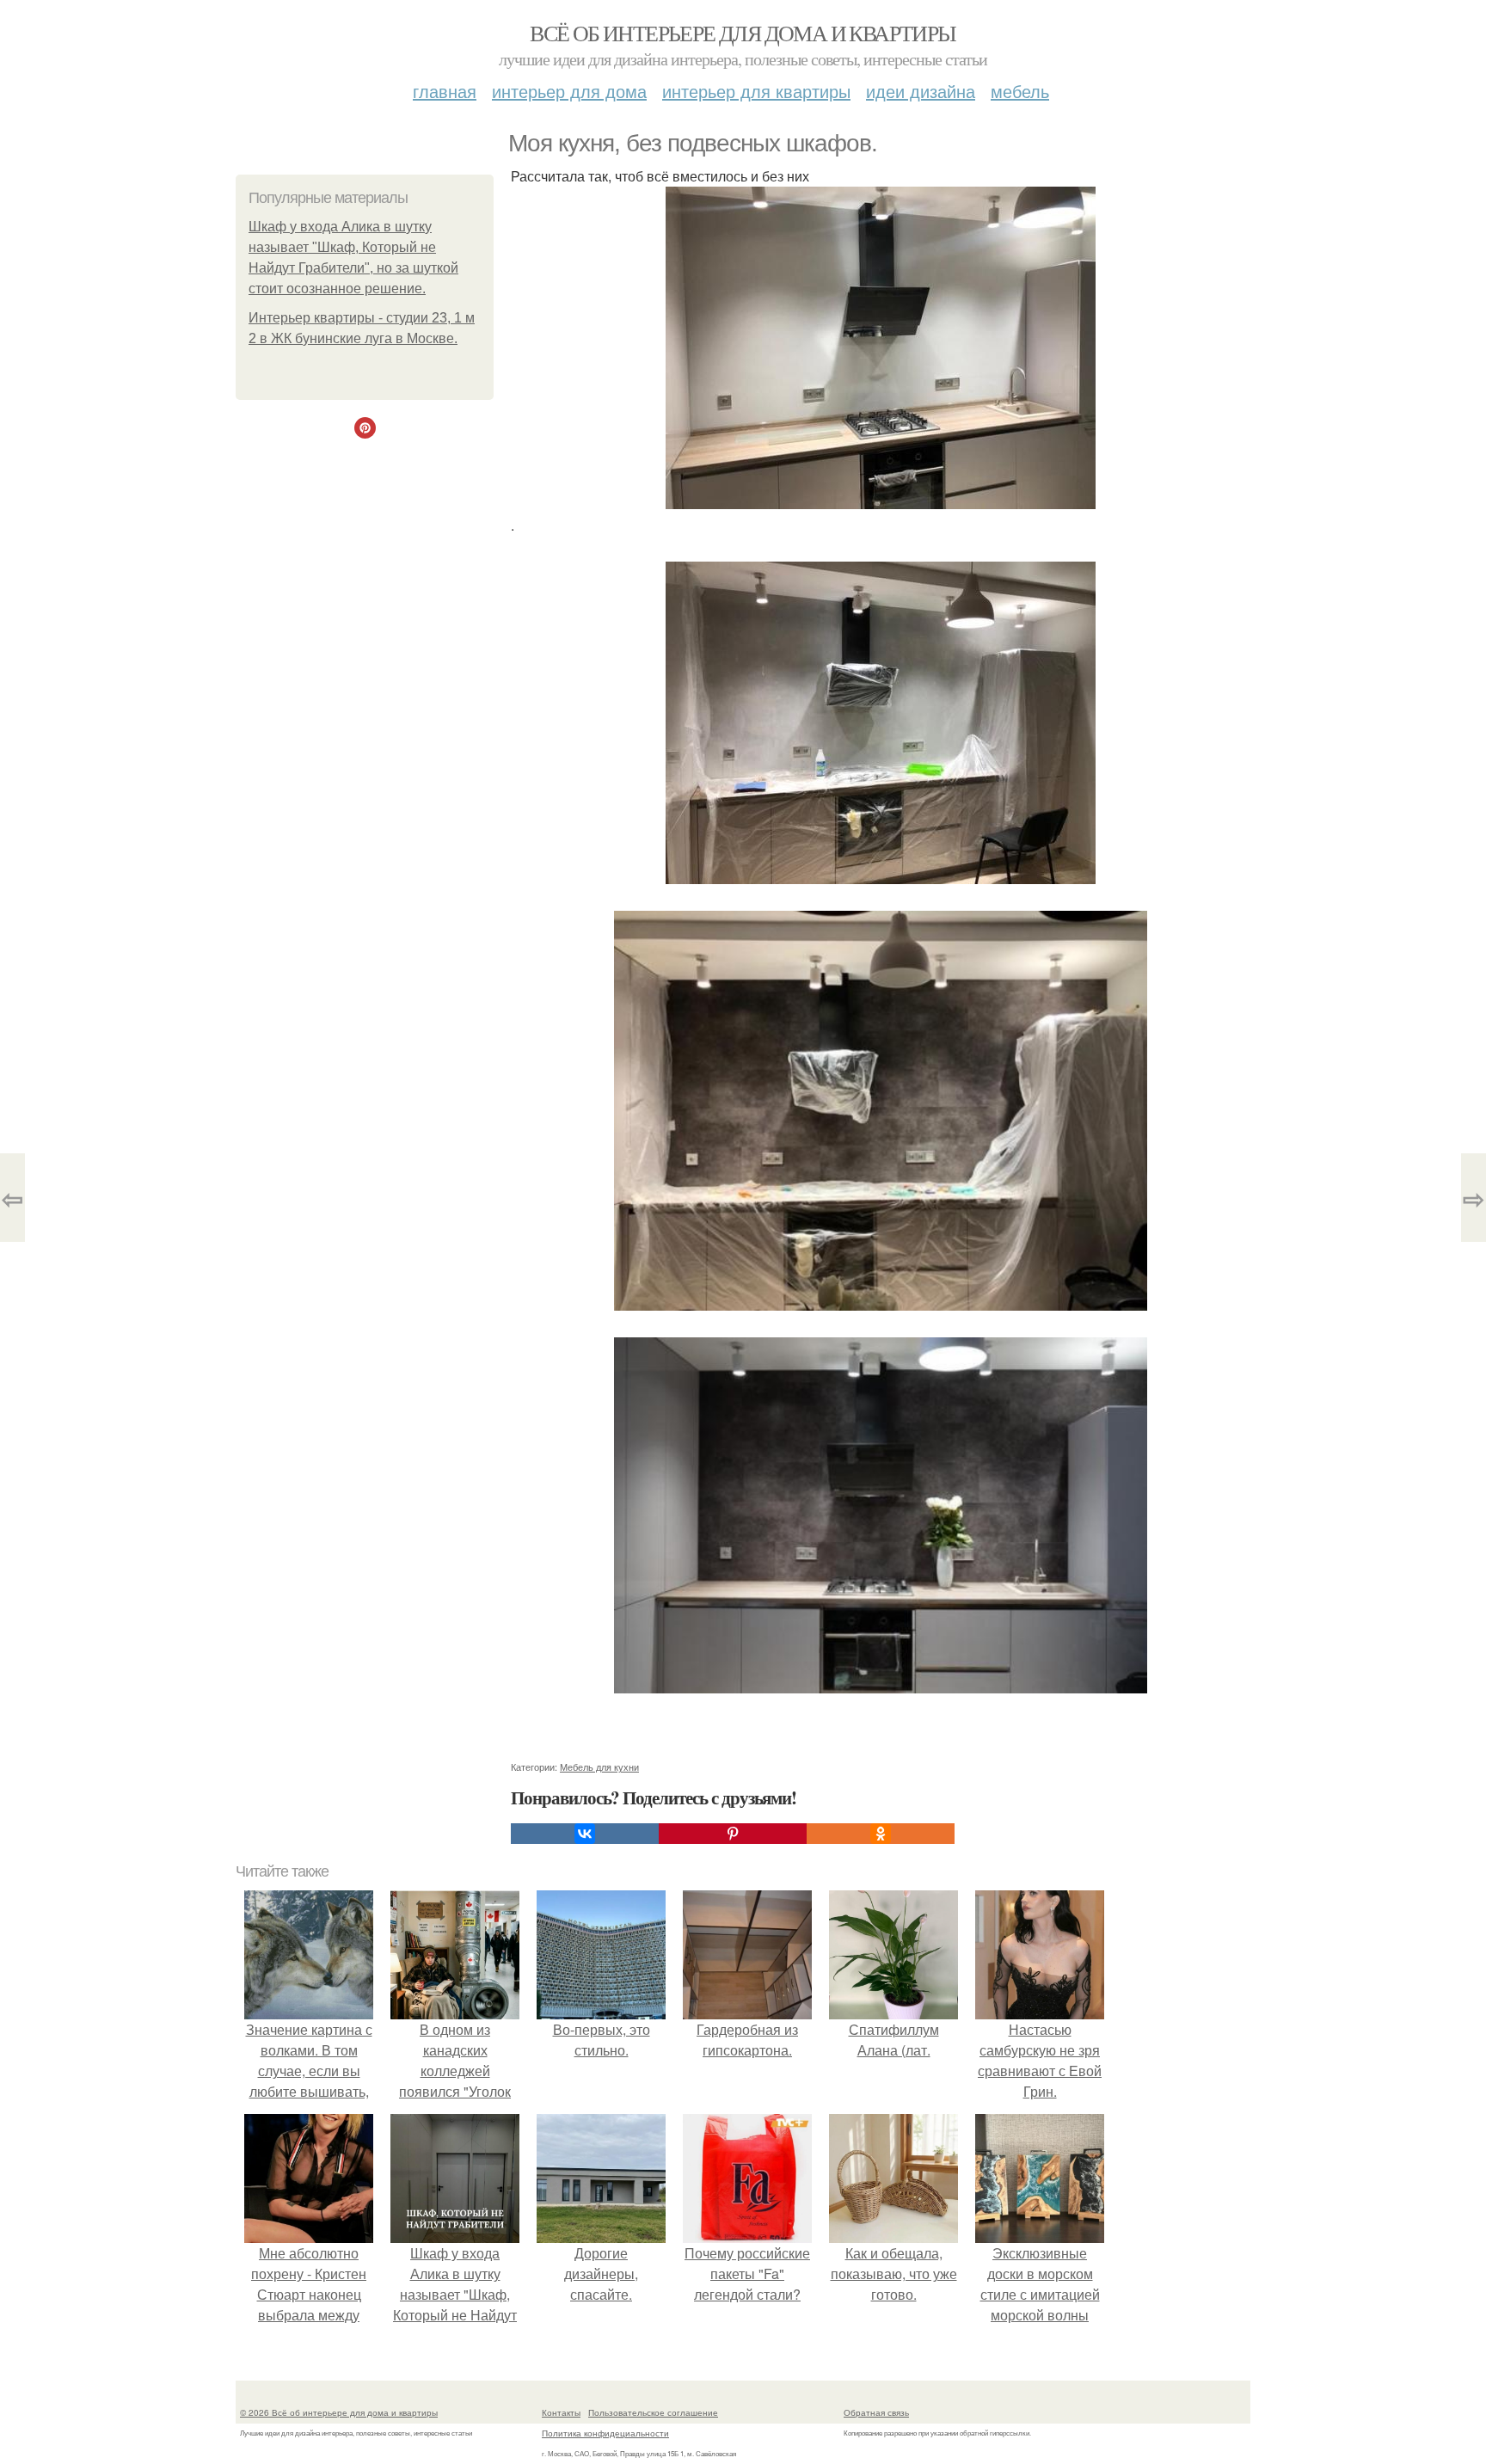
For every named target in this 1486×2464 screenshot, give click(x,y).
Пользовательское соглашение (653, 2412)
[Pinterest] (733, 1834)
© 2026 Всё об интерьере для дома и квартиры (339, 2412)
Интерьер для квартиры (756, 91)
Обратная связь (876, 2412)
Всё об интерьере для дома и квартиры (743, 33)
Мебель (1020, 91)
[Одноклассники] (881, 1834)
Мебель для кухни (599, 1767)
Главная (445, 91)
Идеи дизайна (921, 91)
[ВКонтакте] (585, 1834)
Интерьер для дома (569, 91)
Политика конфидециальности (605, 2433)
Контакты (561, 2412)
